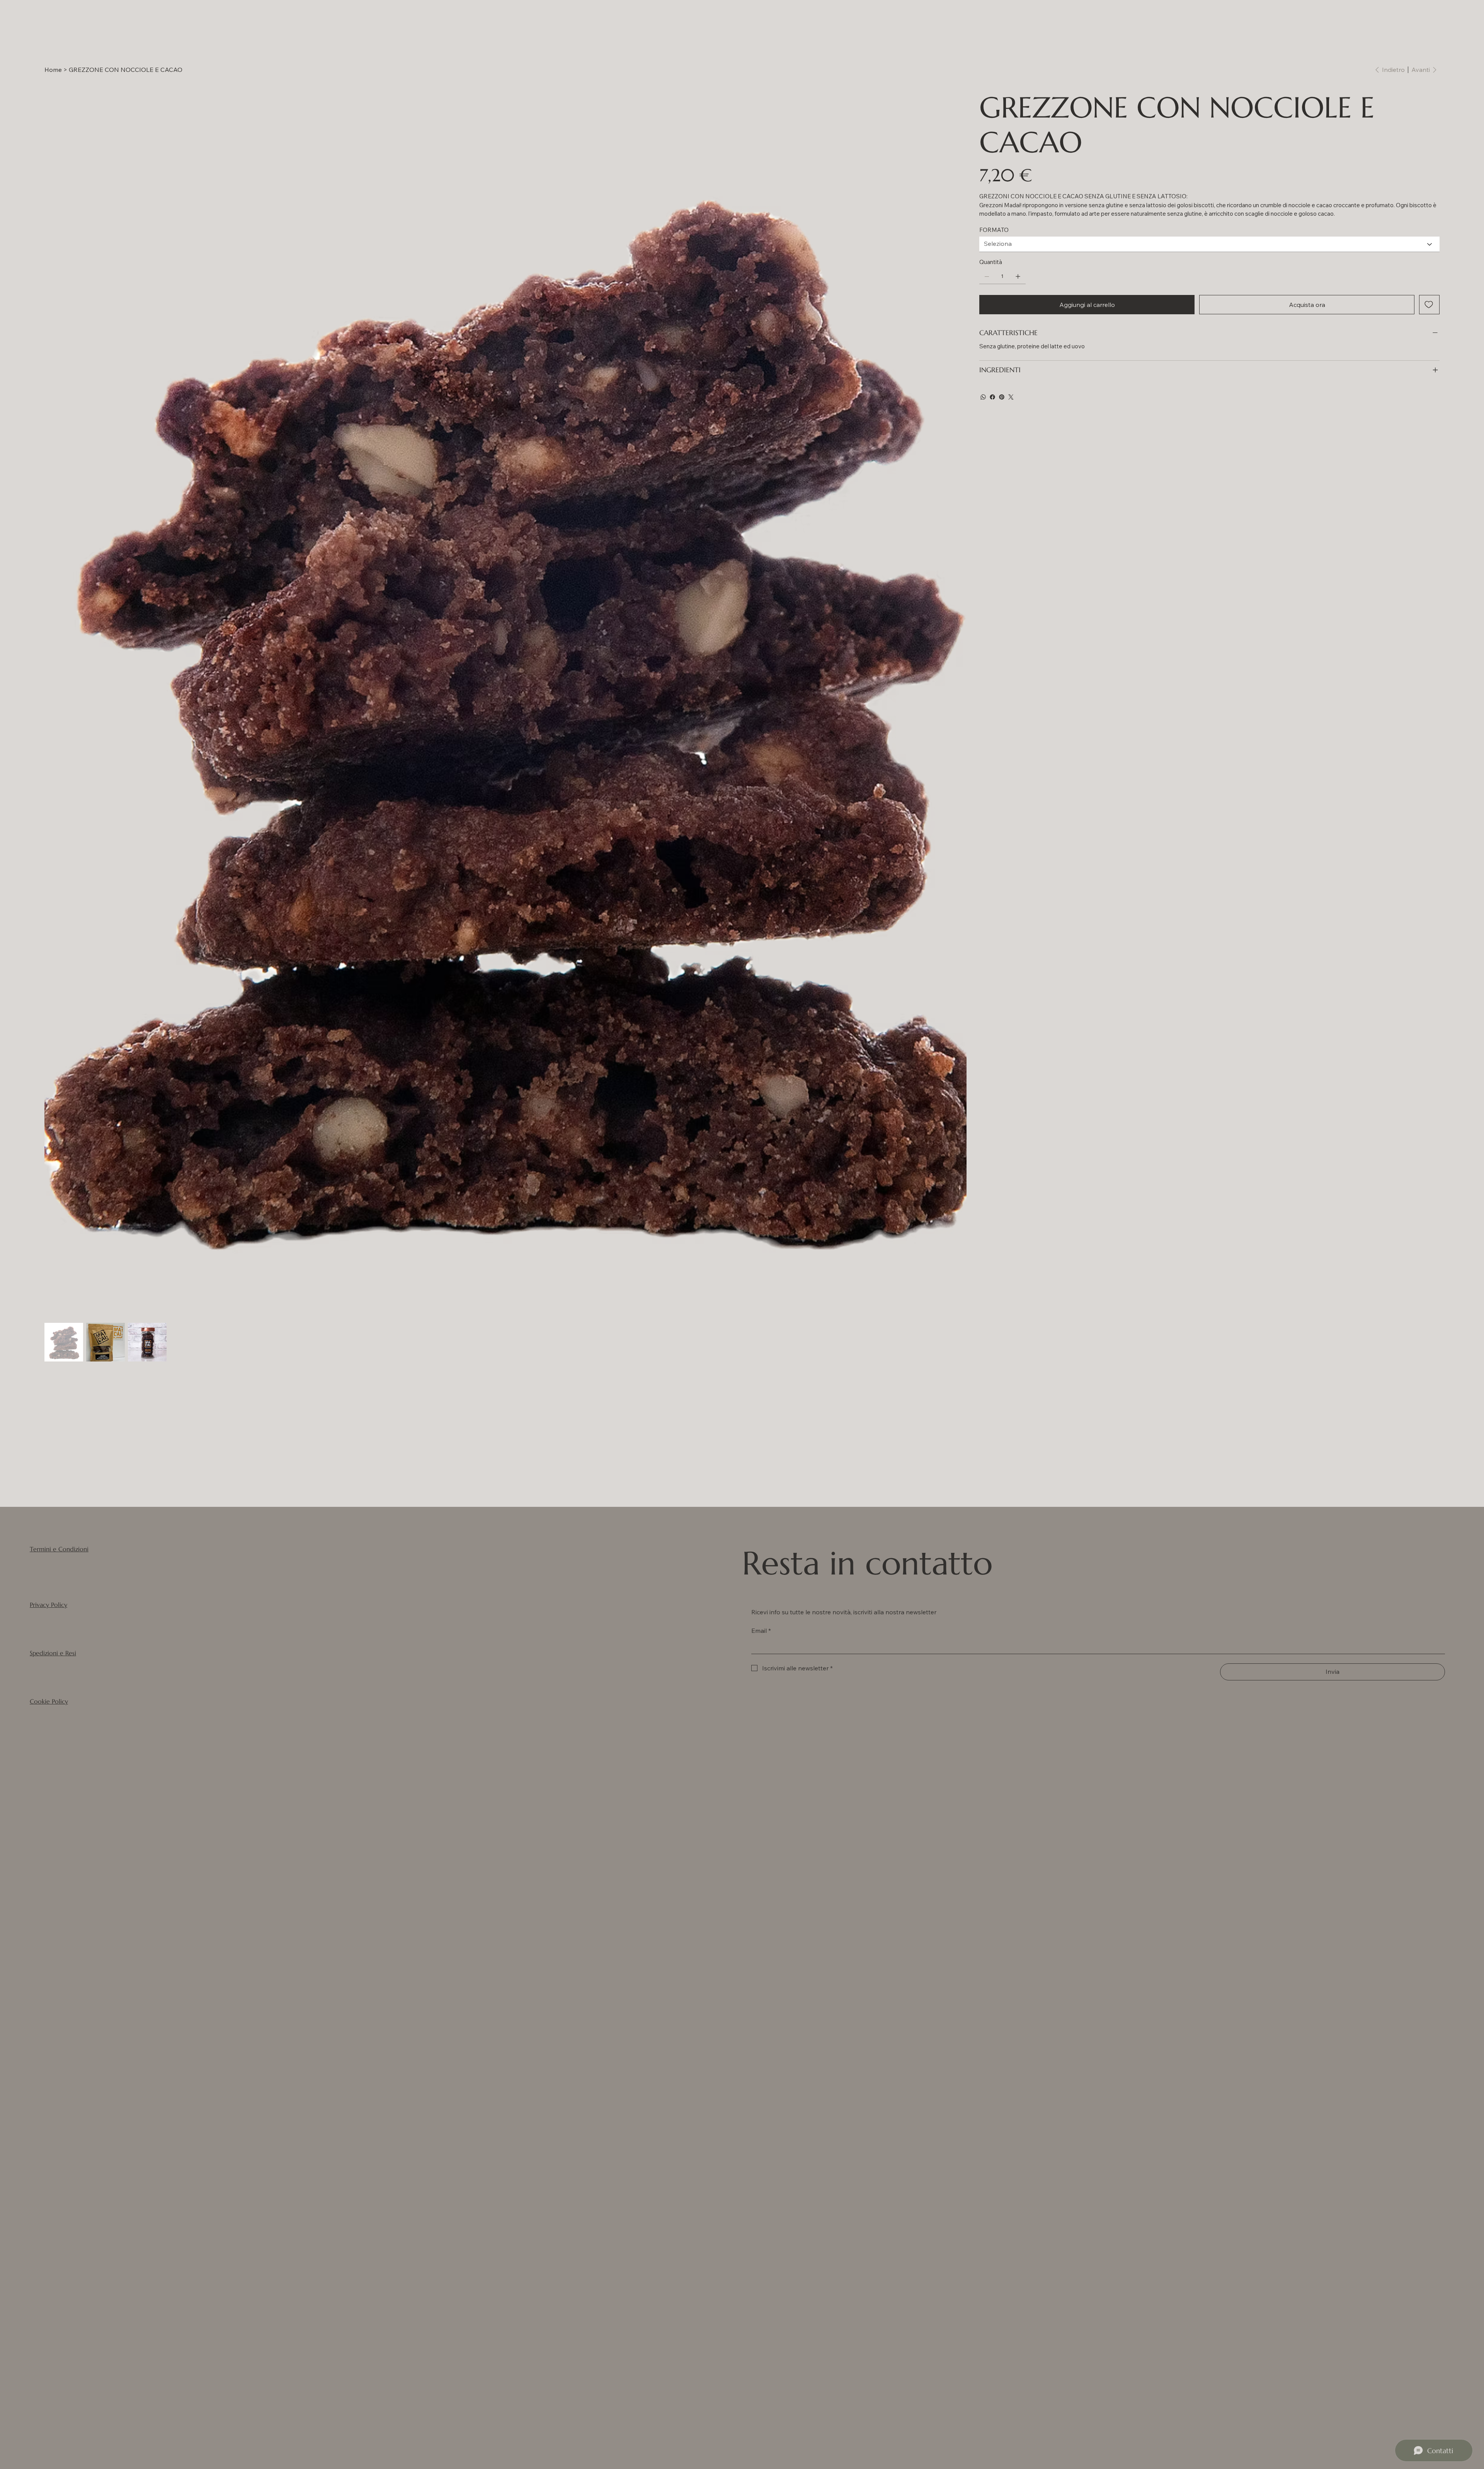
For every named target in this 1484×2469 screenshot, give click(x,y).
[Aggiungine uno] (1018, 276)
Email (761, 1631)
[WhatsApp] (983, 397)
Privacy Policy (49, 1605)
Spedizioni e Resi (53, 1653)
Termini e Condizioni (59, 1549)
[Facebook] (992, 397)
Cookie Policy (49, 1701)
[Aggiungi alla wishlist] (1429, 305)
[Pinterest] (1002, 397)
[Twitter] (1011, 397)
